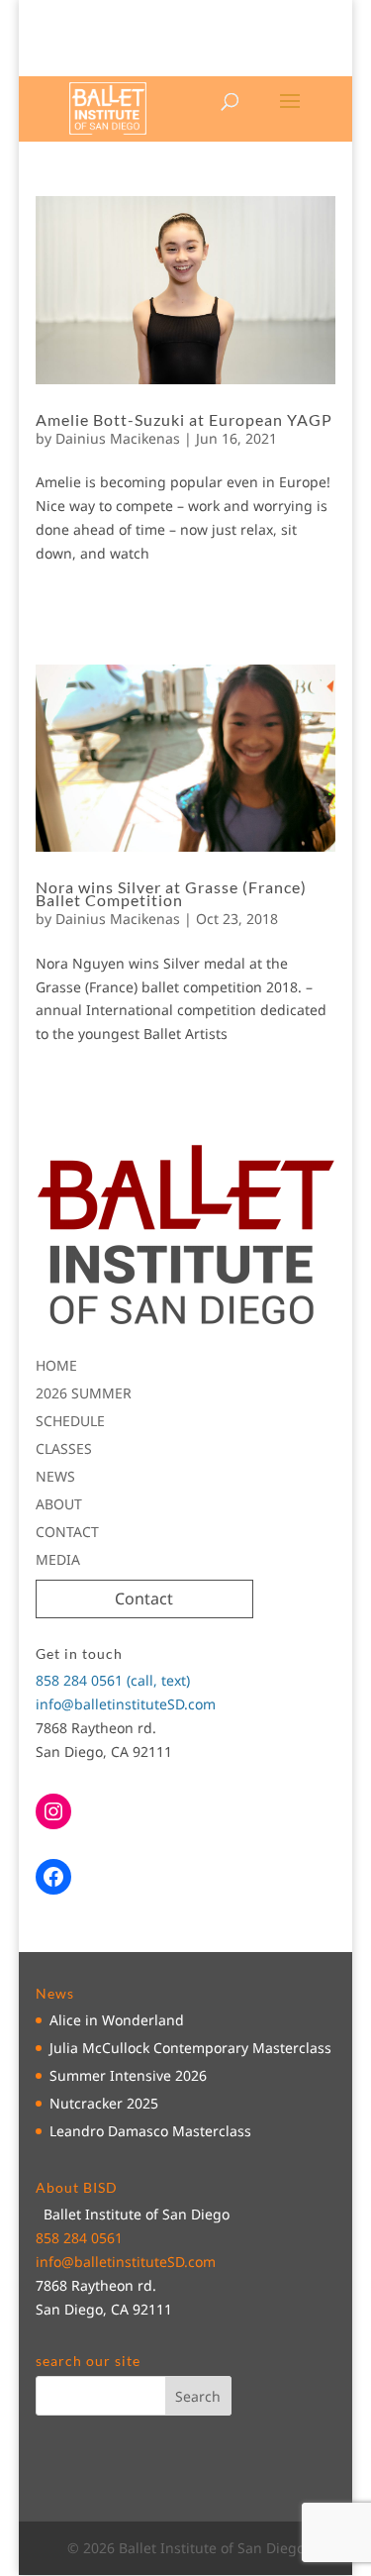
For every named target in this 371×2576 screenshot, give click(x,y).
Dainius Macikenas (118, 438)
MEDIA (58, 1559)
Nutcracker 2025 (104, 2103)
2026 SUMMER (84, 1393)
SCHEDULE (70, 1421)
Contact (144, 1598)
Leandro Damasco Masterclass (150, 2131)
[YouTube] (195, 63)
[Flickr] (224, 63)
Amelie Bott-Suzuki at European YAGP (184, 419)
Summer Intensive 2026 (128, 2075)
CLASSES (64, 1448)
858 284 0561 (79, 2238)
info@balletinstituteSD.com (126, 1704)
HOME (56, 1365)
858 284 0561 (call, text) (113, 1680)
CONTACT (67, 1532)
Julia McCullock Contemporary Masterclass (190, 2048)
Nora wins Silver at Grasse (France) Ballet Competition (171, 893)
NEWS (55, 1476)
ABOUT (59, 1504)
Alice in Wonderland (117, 2020)
